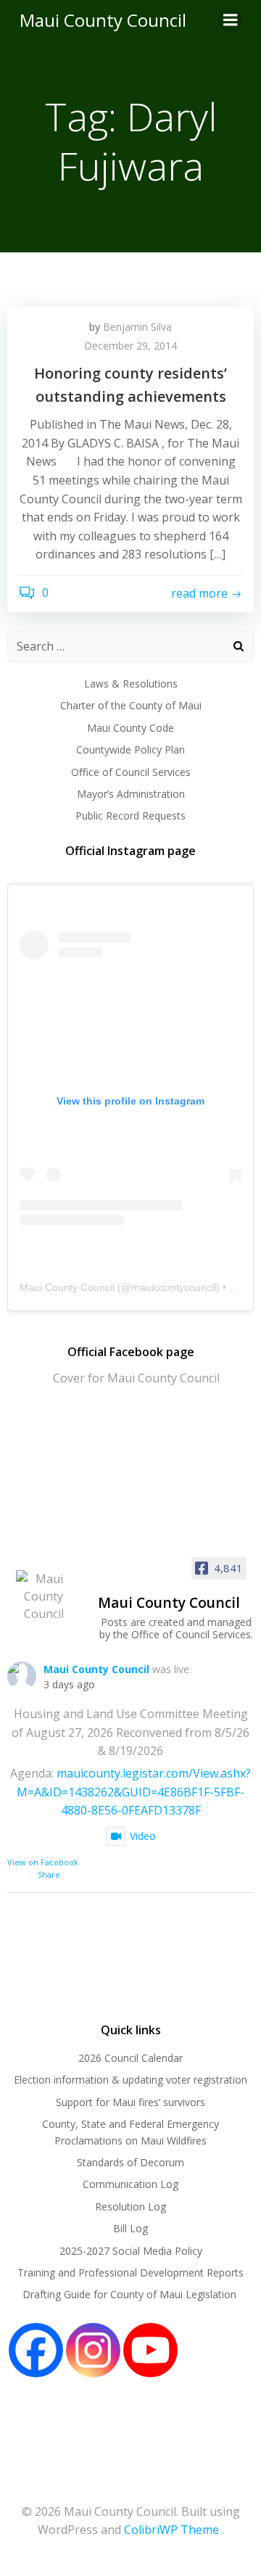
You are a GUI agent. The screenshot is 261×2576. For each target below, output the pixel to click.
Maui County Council (103, 20)
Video (143, 1836)
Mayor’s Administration (131, 794)
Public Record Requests (130, 816)
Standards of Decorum (130, 2162)
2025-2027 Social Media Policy (131, 2251)
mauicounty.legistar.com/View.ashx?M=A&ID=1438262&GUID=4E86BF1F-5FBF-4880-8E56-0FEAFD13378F (134, 1792)
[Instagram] (93, 2350)
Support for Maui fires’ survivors (130, 2102)
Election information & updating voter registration (130, 2080)
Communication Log (130, 2184)
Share (49, 1874)
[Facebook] (36, 2350)
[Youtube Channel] (150, 2350)
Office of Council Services (131, 772)
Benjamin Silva (137, 327)
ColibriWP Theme (171, 2530)
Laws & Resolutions (131, 684)
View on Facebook (43, 1862)
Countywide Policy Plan (130, 750)
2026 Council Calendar (130, 2058)
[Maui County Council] (43, 1596)
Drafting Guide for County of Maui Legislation (131, 2294)
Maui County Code (130, 728)
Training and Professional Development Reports (130, 2272)
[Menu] (231, 20)
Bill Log (130, 2228)
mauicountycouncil (174, 1287)
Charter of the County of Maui (131, 705)
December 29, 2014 (130, 346)
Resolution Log (130, 2206)
